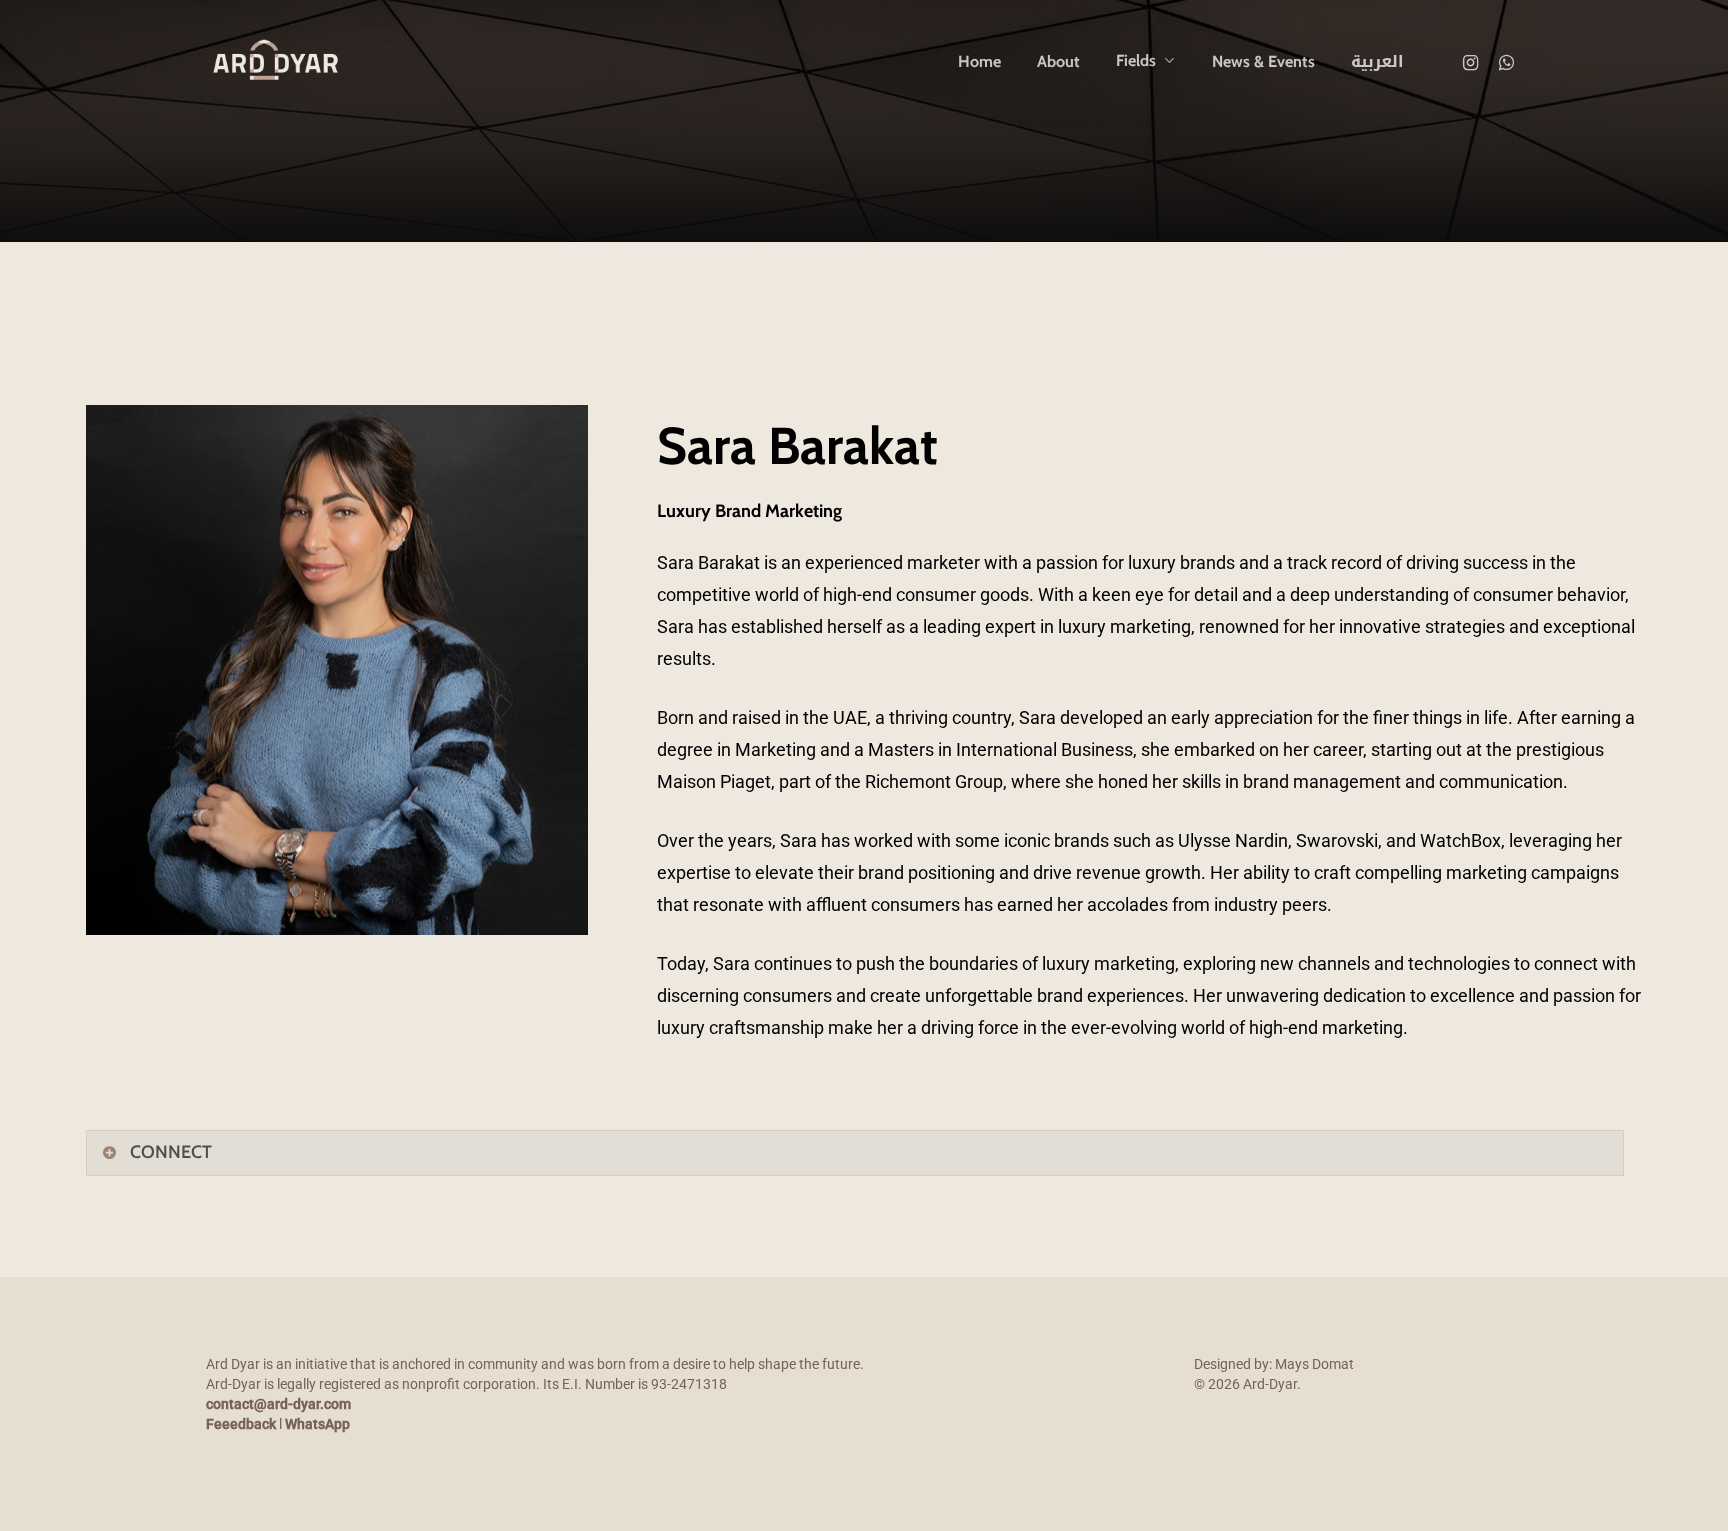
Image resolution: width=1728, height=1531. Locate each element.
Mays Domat (1314, 1364)
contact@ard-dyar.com (278, 1404)
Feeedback (241, 1424)
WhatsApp (317, 1424)
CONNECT (171, 1152)
